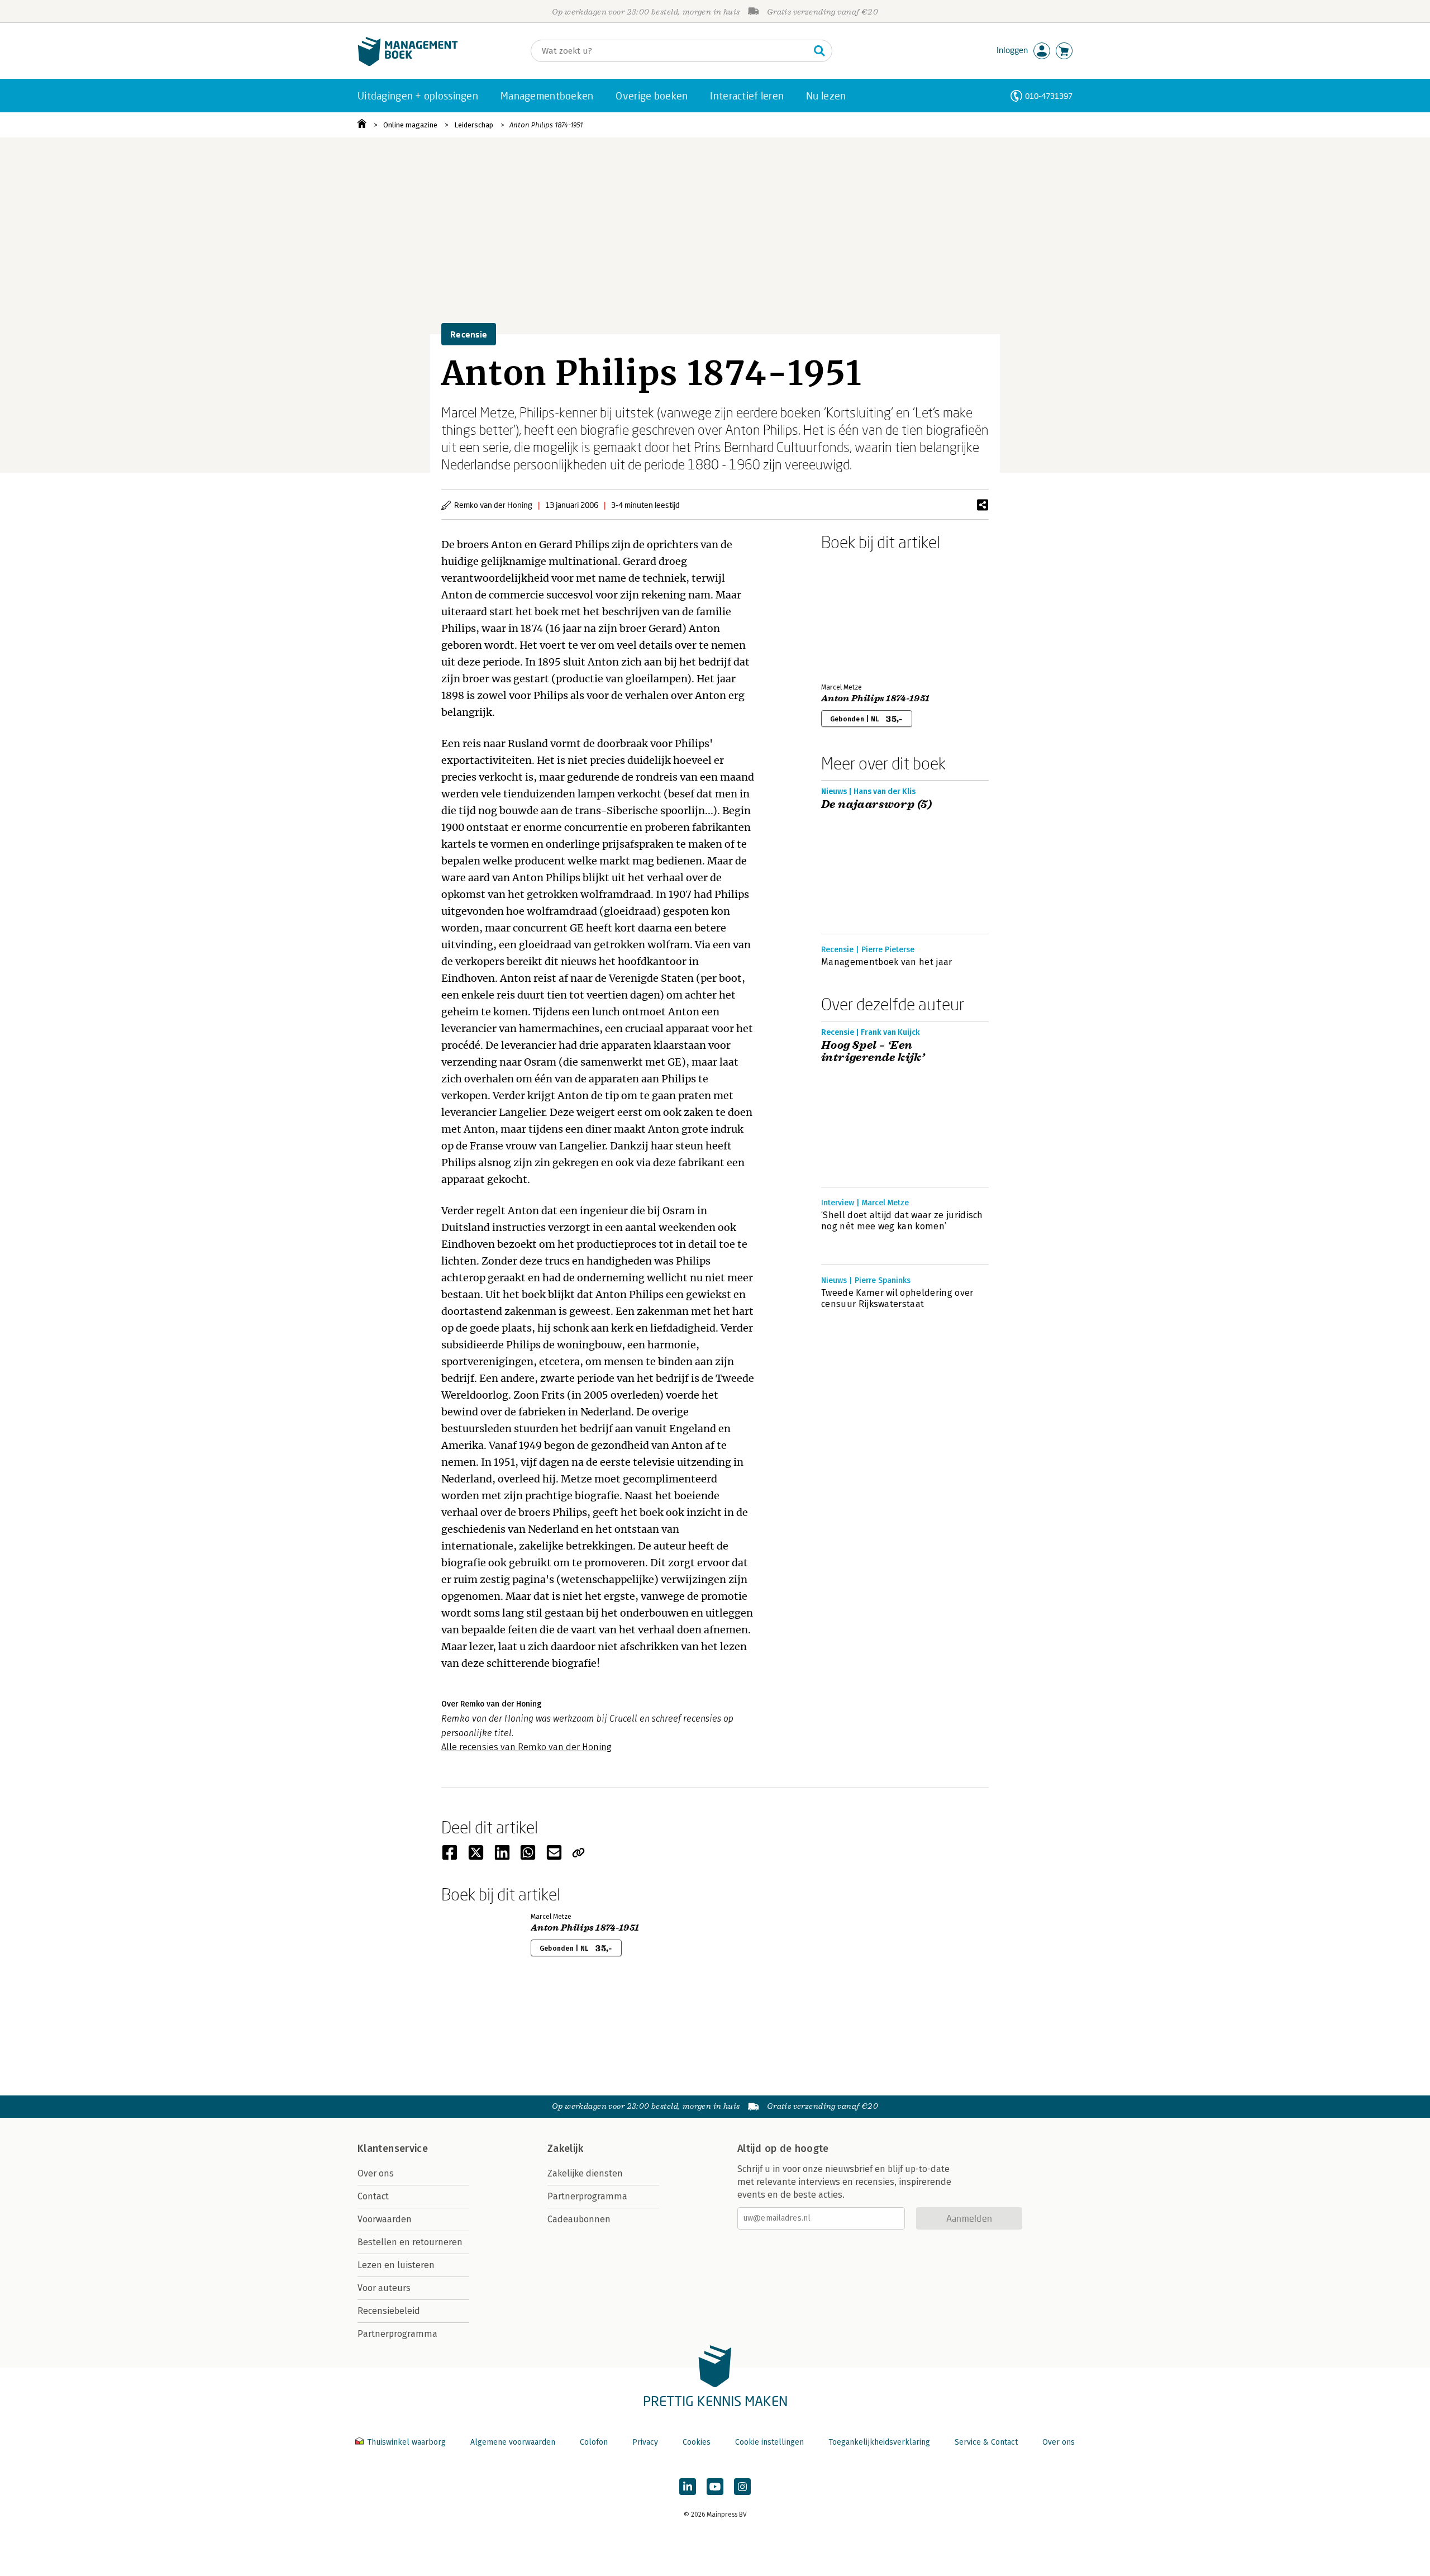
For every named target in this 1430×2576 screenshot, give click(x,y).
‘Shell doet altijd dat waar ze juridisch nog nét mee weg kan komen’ (902, 1221)
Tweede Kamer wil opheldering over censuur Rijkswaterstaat (897, 1298)
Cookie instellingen (769, 2442)
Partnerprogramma (397, 2334)
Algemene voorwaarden (513, 2442)
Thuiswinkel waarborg (406, 2442)
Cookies (697, 2442)
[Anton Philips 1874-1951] (860, 615)
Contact (373, 2196)
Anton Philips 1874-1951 (546, 125)
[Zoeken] (819, 51)
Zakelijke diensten (585, 2173)
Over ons (376, 2173)
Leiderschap (474, 125)
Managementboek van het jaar (887, 962)
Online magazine (410, 125)
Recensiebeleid (389, 2311)
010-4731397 (1049, 96)
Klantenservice (393, 2149)
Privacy (645, 2442)
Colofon (594, 2442)
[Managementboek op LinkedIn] (688, 2487)
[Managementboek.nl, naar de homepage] (408, 63)
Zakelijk (565, 2149)
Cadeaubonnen (579, 2219)
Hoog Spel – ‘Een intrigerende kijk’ (873, 1052)
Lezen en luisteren (396, 2265)
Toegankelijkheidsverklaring (879, 2442)
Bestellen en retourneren (410, 2242)
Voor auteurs (384, 2288)
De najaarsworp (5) (876, 805)
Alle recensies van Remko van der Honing (526, 1747)
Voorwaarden (385, 2219)
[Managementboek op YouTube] (715, 2487)
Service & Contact (986, 2442)
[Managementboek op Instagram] (742, 2487)
